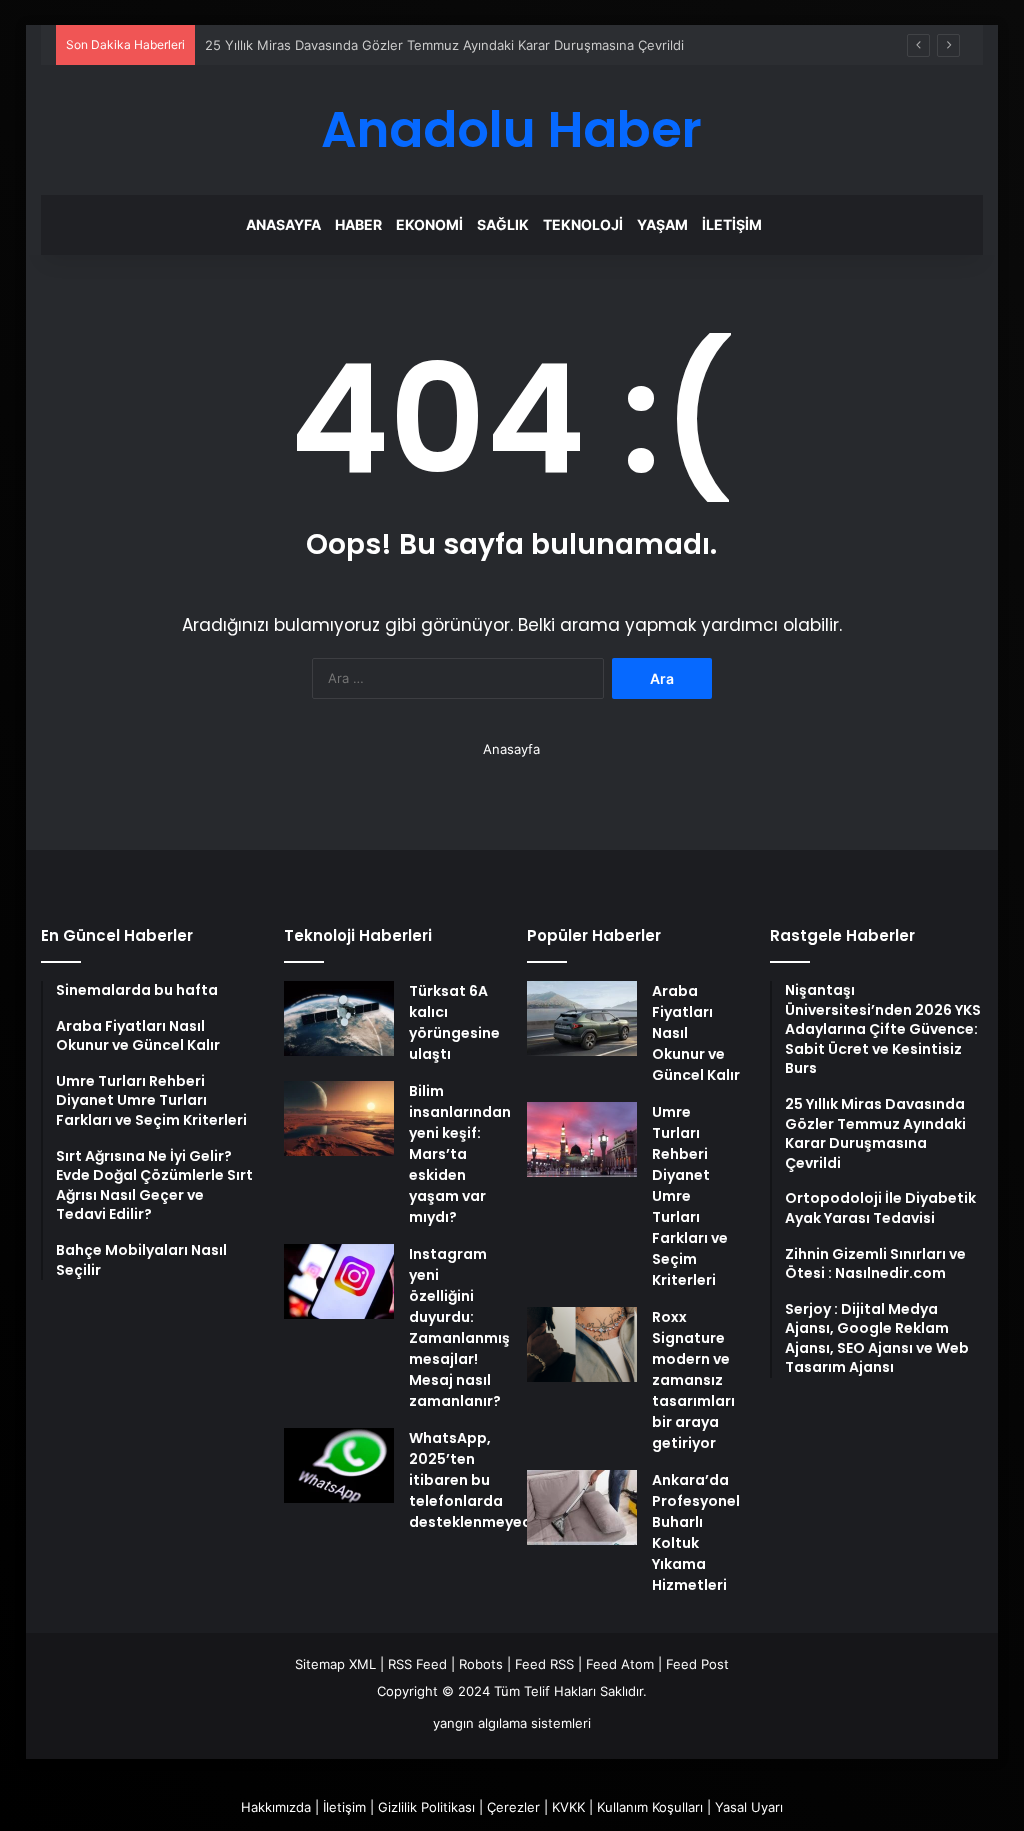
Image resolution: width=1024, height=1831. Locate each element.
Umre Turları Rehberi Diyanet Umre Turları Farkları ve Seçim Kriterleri (690, 1196)
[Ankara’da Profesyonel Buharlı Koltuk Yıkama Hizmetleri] (582, 1507)
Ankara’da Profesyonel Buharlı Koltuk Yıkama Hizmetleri (696, 1532)
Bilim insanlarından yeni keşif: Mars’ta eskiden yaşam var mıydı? (460, 1154)
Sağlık (503, 224)
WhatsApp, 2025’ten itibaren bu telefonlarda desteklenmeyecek (478, 1480)
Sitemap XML (335, 1664)
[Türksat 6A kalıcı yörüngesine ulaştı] (339, 1018)
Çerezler (513, 1807)
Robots (481, 1664)
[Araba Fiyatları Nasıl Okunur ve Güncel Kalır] (582, 1018)
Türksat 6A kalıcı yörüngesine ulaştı (454, 1022)
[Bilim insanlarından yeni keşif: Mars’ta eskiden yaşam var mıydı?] (339, 1118)
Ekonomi (429, 224)
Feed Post (697, 1664)
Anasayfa (283, 224)
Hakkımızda (276, 1807)
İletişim (732, 224)
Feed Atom (620, 1664)
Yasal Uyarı (749, 1807)
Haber (358, 224)
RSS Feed (417, 1664)
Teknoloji (583, 224)
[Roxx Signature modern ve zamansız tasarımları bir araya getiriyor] (582, 1344)
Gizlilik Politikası (426, 1807)
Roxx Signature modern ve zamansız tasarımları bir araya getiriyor (693, 1380)
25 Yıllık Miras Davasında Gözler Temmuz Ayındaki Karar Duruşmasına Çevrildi (444, 45)
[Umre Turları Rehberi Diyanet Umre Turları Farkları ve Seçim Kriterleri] (582, 1139)
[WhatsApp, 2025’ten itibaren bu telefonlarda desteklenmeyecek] (339, 1465)
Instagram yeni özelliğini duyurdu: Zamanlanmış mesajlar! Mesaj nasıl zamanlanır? (459, 1327)
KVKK (568, 1807)
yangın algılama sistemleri (512, 1723)
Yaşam (662, 224)
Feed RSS (544, 1664)
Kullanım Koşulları (650, 1807)
